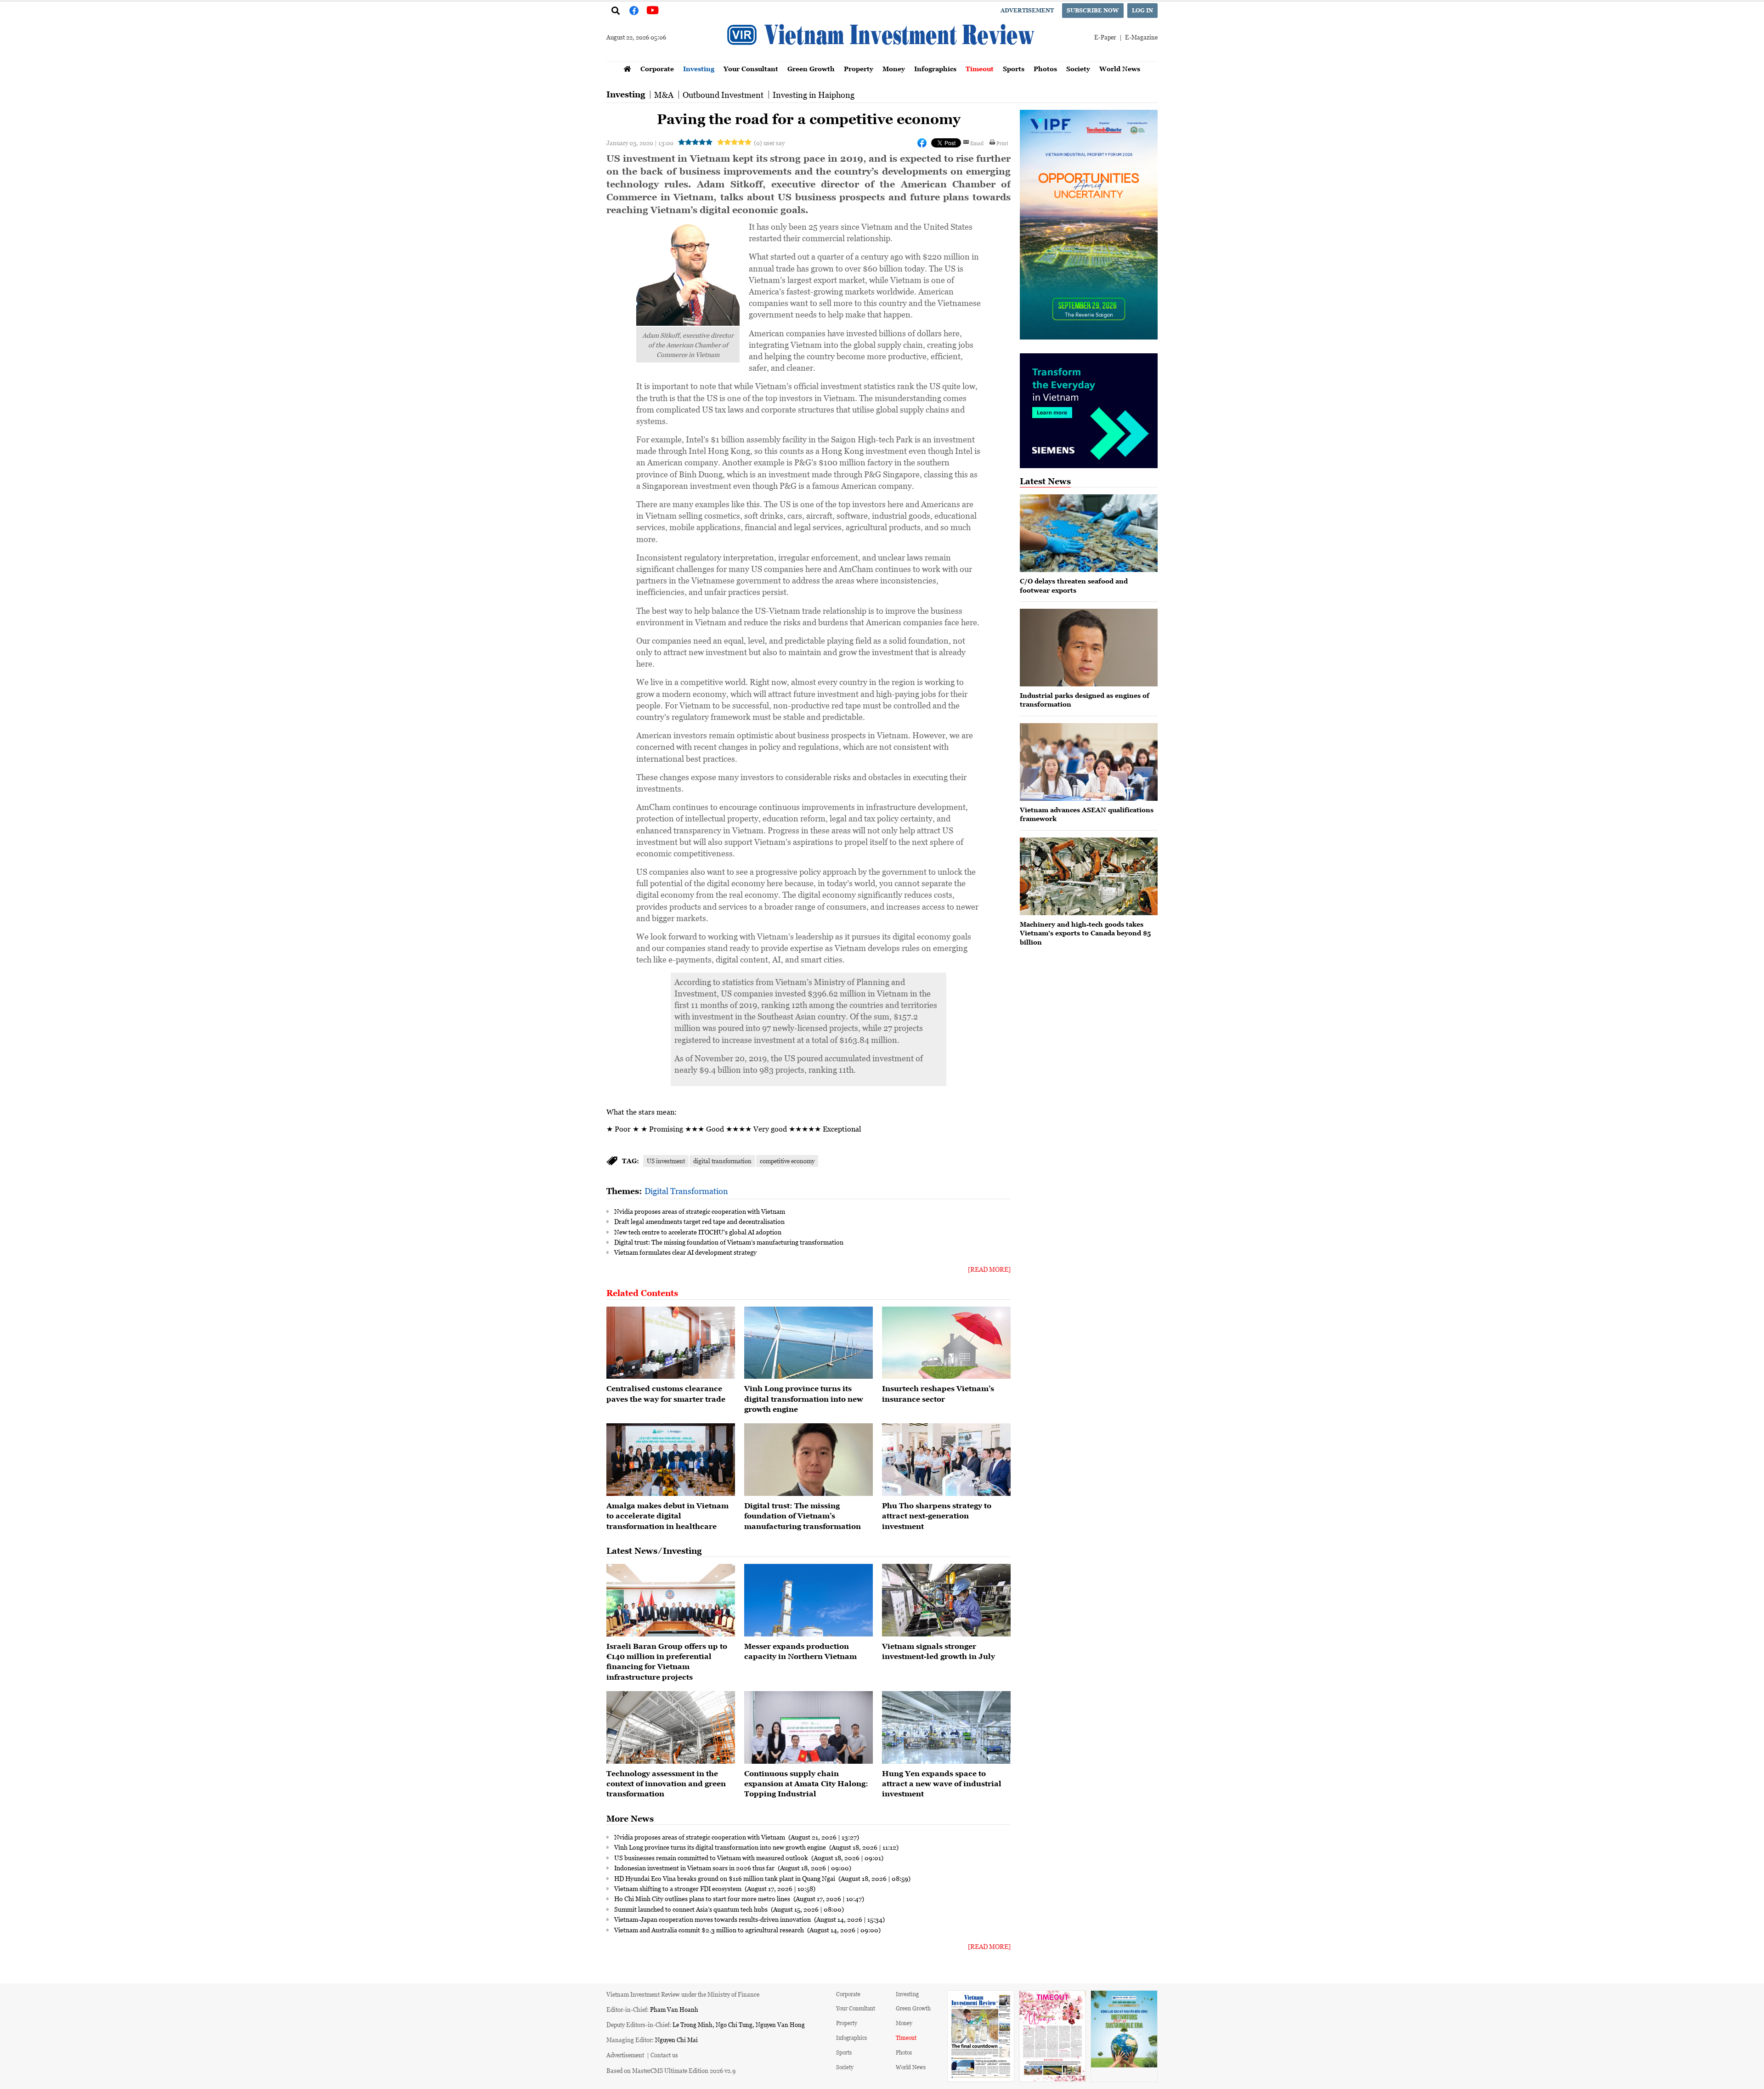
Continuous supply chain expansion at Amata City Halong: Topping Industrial (806, 1784)
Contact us (664, 2055)
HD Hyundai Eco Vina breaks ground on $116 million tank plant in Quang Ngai (725, 1878)
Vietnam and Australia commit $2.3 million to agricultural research (710, 1930)
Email (977, 143)
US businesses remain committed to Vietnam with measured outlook (712, 1857)
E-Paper (1105, 37)
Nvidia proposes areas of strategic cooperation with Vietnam (700, 1211)
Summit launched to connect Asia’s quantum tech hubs (692, 1909)
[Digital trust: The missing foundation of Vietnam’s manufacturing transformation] (808, 1460)
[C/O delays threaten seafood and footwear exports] (1089, 533)
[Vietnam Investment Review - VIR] (882, 58)
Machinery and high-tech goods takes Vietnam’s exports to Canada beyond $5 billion (1085, 933)
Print (1002, 143)
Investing (699, 69)
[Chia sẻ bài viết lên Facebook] (922, 143)
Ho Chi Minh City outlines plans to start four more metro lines (703, 1898)
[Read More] (989, 1269)
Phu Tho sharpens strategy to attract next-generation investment (937, 1516)
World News (1120, 69)
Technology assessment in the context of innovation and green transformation (666, 1784)
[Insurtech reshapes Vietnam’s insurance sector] (946, 1343)
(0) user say (769, 143)
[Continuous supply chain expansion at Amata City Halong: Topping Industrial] (808, 1727)
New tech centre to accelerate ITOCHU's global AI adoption (698, 1232)
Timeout (980, 69)
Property (859, 69)
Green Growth (811, 69)
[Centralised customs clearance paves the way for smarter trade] (671, 1343)
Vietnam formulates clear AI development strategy (685, 1252)
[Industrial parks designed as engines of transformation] (1089, 648)
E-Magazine (1141, 37)
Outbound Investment (723, 95)
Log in (1142, 10)
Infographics (935, 69)
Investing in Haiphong (814, 95)
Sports (1014, 69)
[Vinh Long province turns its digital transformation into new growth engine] (808, 1343)
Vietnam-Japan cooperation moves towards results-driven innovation (713, 1919)
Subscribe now (1093, 10)
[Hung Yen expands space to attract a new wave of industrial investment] (946, 1727)
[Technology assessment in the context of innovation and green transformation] (671, 1727)
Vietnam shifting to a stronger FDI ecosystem (678, 1888)
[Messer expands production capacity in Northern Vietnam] (808, 1600)
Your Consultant (751, 69)
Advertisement (1027, 10)
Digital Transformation (686, 1191)
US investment (666, 1161)
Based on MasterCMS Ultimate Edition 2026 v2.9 (671, 2070)
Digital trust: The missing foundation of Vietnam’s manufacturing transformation (729, 1242)
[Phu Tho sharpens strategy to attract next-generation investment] (946, 1460)
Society (1078, 69)
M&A (664, 95)
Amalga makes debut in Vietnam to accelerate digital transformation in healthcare (667, 1516)
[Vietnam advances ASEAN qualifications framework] (1089, 762)
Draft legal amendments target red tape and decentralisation (699, 1221)
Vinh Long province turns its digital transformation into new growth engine (804, 1399)
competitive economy (787, 1161)
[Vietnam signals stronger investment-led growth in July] (946, 1600)
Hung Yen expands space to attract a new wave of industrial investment (942, 1784)
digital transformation (722, 1161)
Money (894, 69)
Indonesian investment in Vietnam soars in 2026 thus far (695, 1868)
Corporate (657, 69)
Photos (1045, 69)
